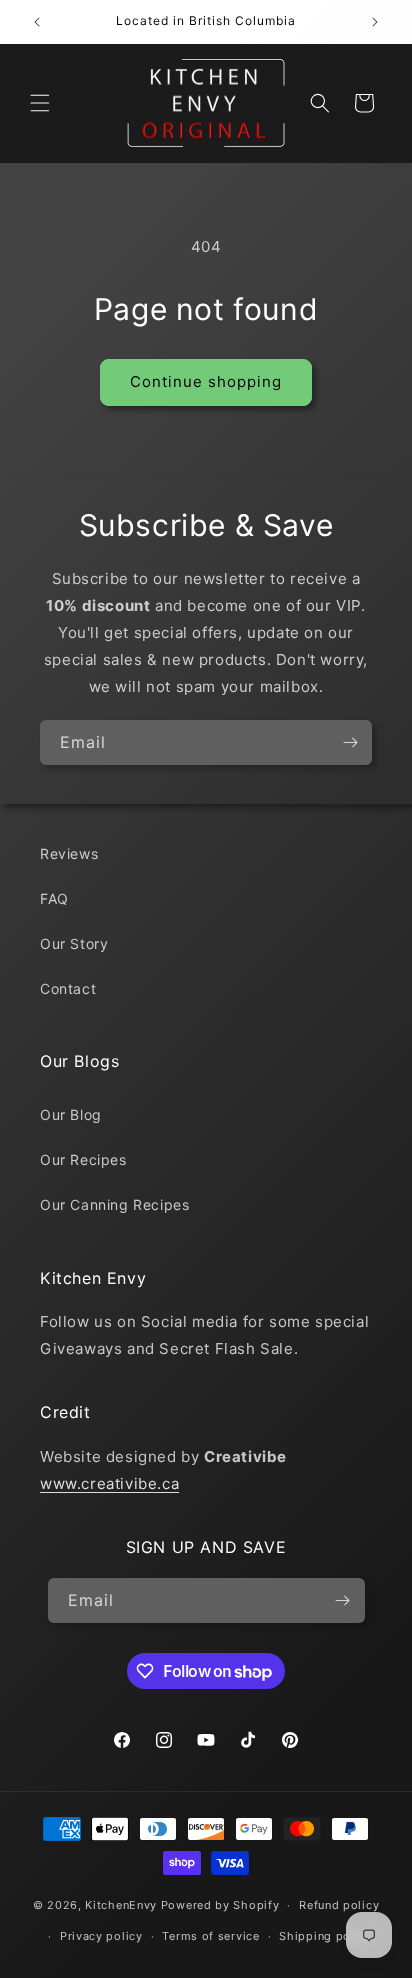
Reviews (69, 853)
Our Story (74, 943)
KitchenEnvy (121, 1905)
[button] (40, 103)
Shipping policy (325, 1936)
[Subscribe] (350, 742)
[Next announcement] (375, 22)
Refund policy (339, 1905)
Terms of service (210, 1936)
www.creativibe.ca (109, 1483)
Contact (68, 988)
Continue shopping (206, 381)
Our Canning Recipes (114, 1204)
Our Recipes (83, 1159)
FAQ (54, 898)
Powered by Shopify (220, 1905)
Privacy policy (101, 1936)
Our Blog (71, 1114)
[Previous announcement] (37, 22)
